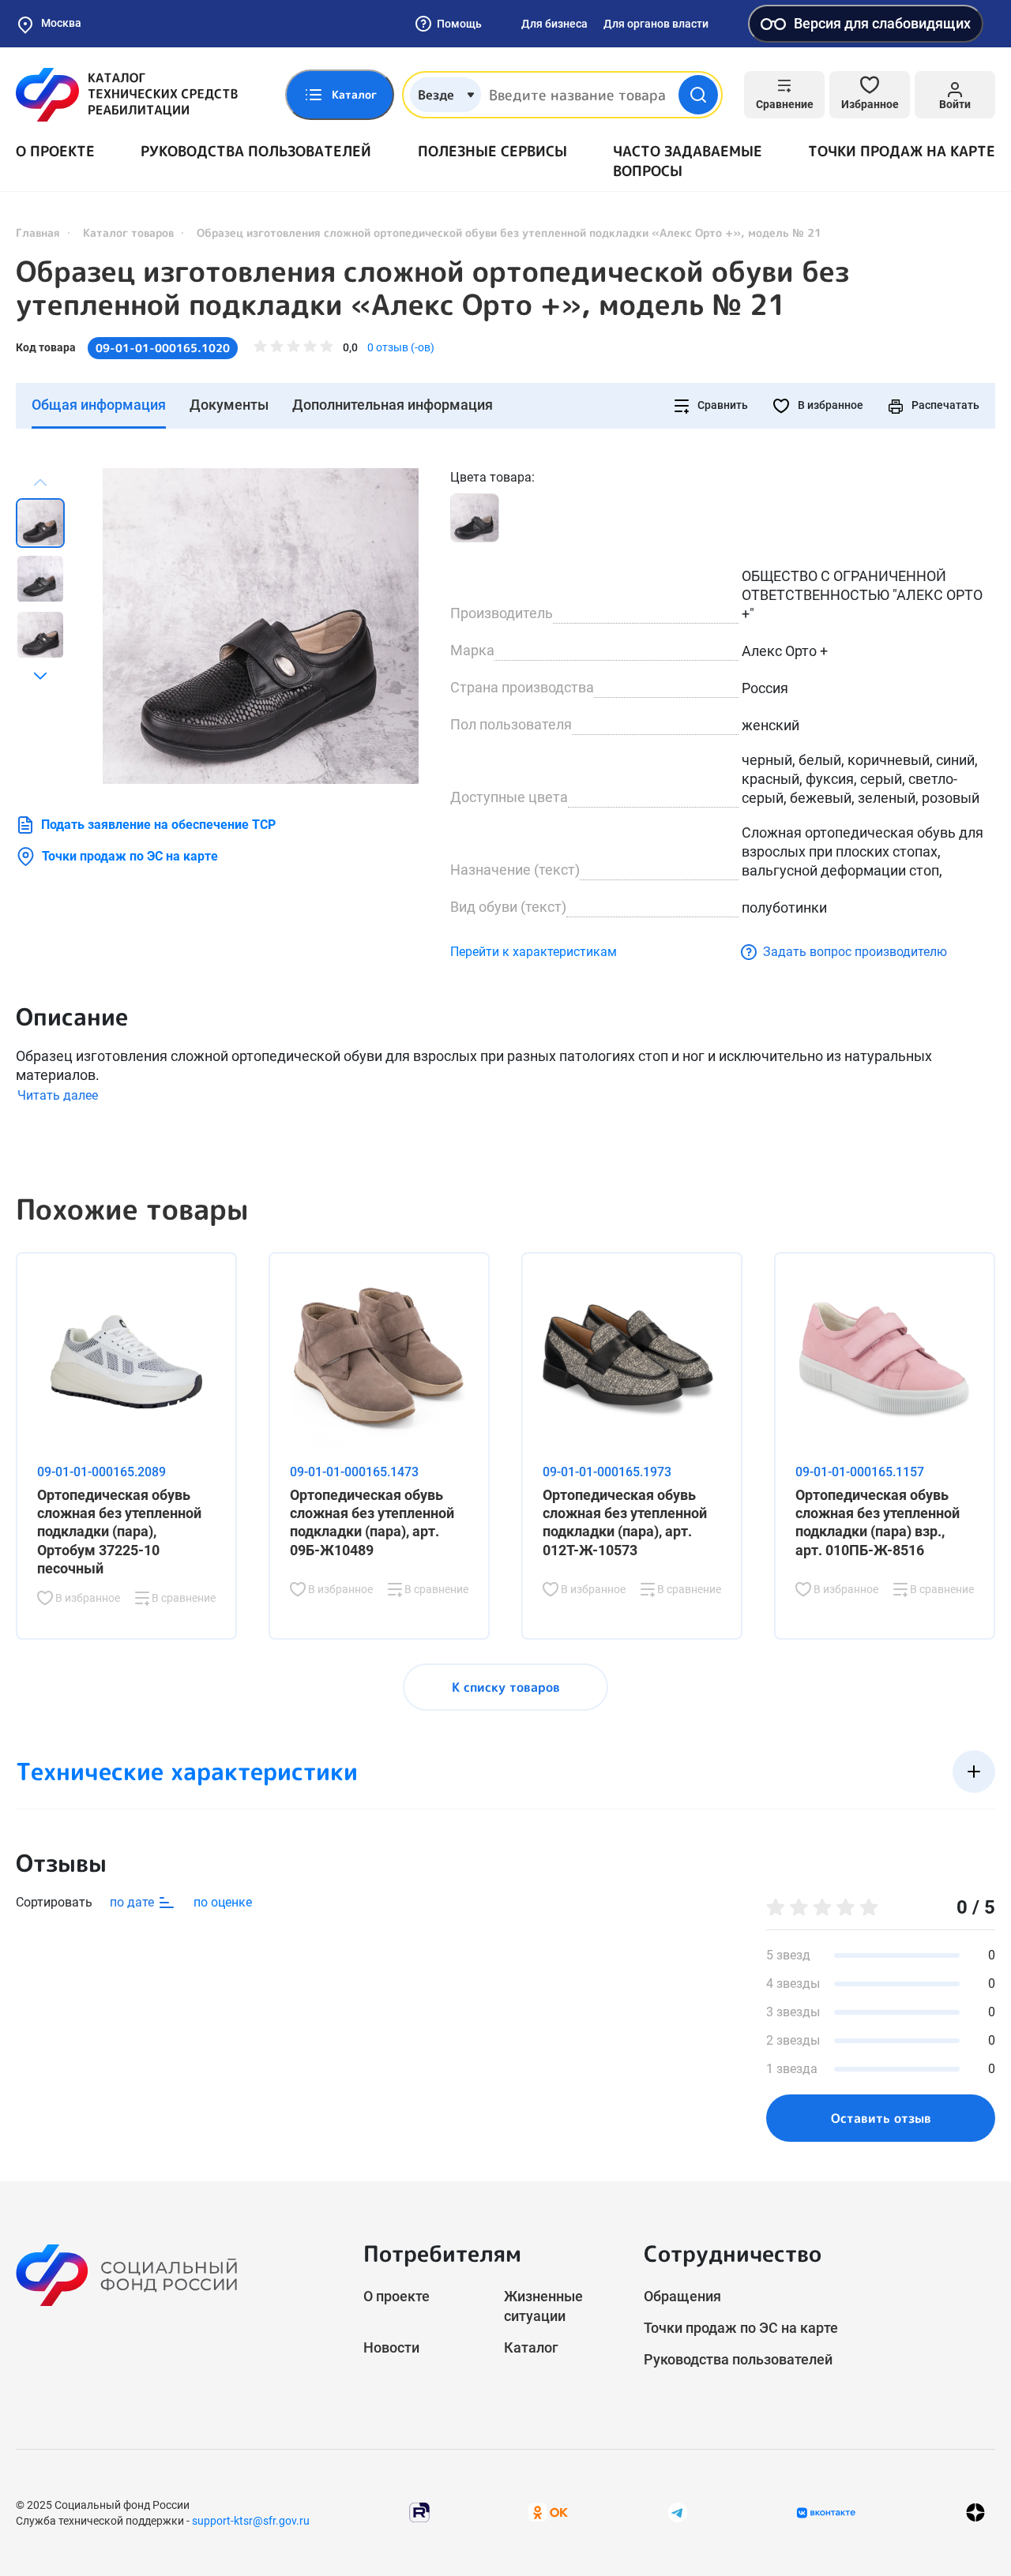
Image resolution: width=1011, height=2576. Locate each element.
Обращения (682, 2296)
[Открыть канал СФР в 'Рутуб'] (419, 2512)
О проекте (55, 151)
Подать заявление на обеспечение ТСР (158, 825)
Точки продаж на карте (902, 151)
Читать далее (58, 1095)
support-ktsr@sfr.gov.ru (251, 2521)
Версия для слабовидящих (882, 23)
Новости (391, 2347)
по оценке (223, 1902)
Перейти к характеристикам (534, 952)
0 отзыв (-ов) (401, 347)
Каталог (531, 2347)
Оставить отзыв (881, 2118)
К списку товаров (506, 1687)
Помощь (459, 24)
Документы (229, 405)
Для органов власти (656, 24)
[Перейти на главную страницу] (127, 95)
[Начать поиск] (698, 95)
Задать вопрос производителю (855, 952)
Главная (38, 232)
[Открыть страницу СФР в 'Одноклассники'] (548, 2512)
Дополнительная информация (393, 405)
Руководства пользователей (256, 151)
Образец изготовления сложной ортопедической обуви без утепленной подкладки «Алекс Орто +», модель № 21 (432, 288)
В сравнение (182, 1598)
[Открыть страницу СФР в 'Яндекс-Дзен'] (975, 2512)
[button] (40, 676)
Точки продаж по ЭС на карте (130, 856)
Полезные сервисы (492, 151)
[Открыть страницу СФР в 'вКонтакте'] (826, 2513)
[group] (261, 626)
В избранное (829, 405)
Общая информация (99, 405)
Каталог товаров (128, 232)
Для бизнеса (554, 24)
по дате (133, 1902)
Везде (436, 95)
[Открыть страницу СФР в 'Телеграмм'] (678, 2512)
